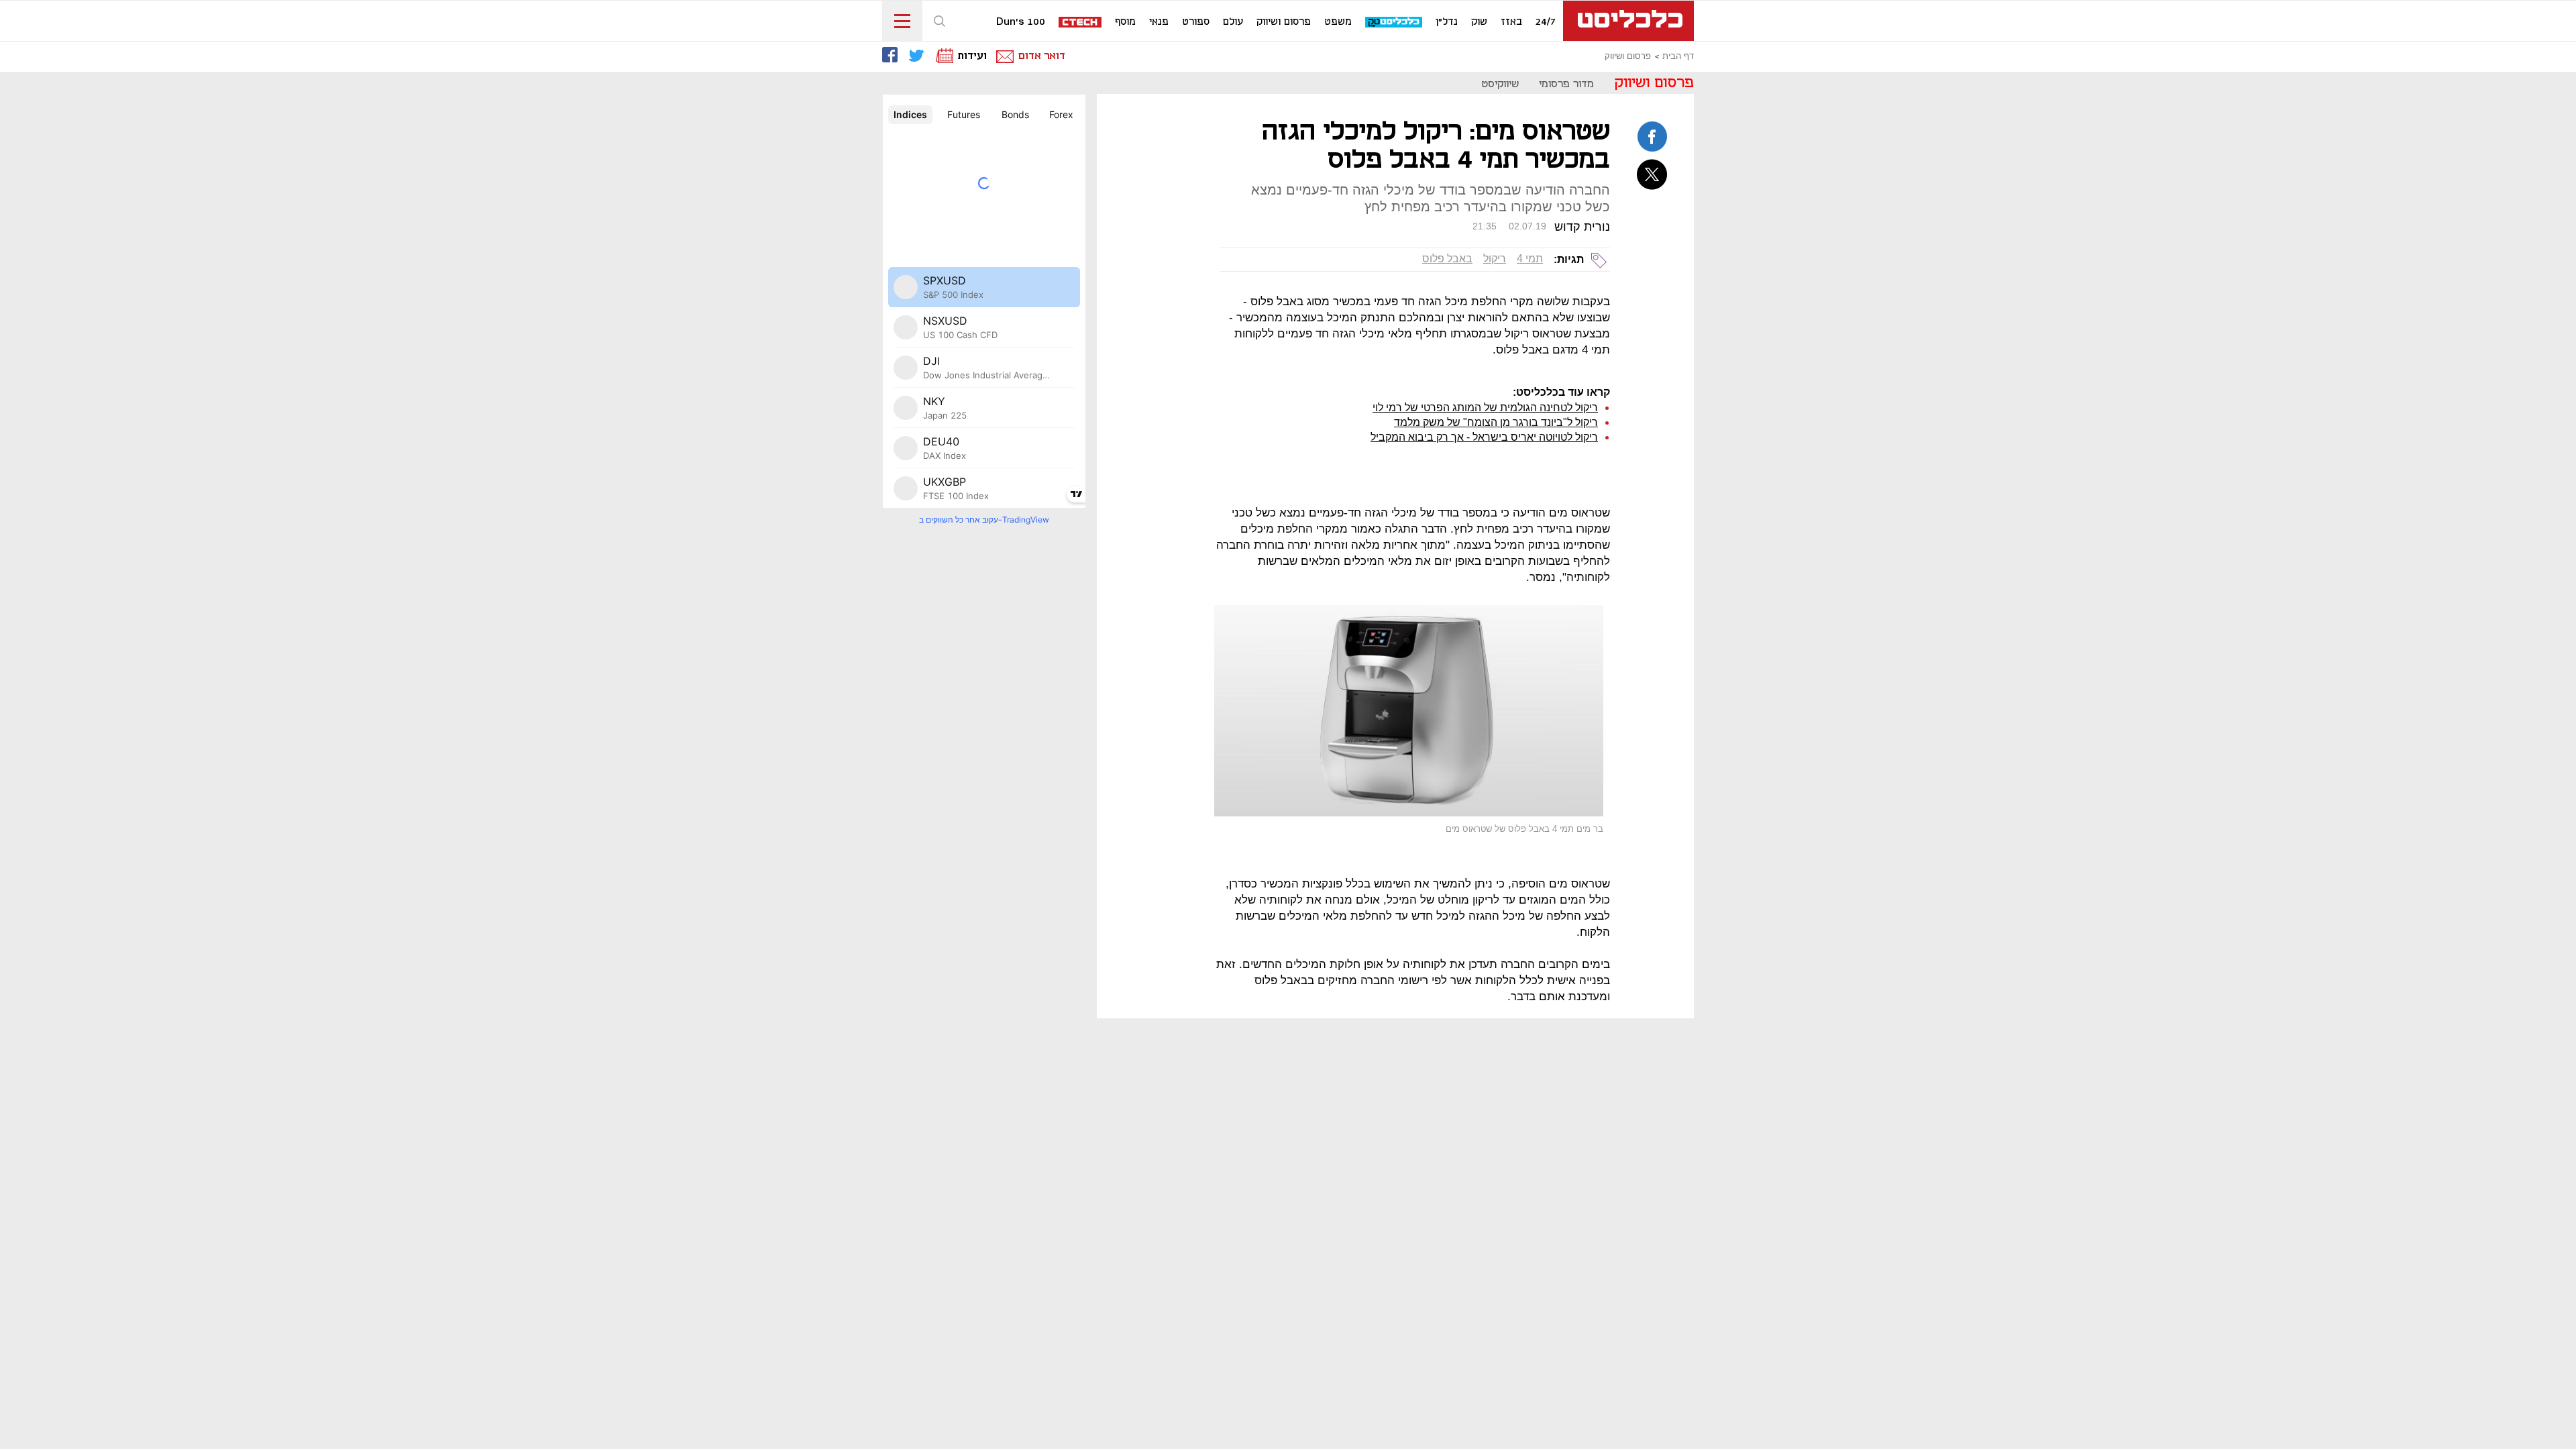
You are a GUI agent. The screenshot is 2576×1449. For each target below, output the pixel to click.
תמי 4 (1530, 259)
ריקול (1495, 259)
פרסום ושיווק (1284, 22)
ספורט (1196, 22)
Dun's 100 (1021, 22)
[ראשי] (1628, 21)
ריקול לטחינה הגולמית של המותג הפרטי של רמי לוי (1485, 408)
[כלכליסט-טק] (1394, 22)
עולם (1233, 22)
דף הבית (1678, 56)
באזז (1511, 22)
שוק (1479, 22)
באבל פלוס (1447, 259)
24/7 (1546, 22)
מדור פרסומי (1566, 84)
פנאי (1159, 22)
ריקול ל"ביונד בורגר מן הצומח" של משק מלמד (1496, 422)
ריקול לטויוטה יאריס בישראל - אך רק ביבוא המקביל (1484, 437)
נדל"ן (1447, 22)
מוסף (1125, 22)
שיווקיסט (1500, 84)
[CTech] (1081, 23)
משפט (1338, 22)
